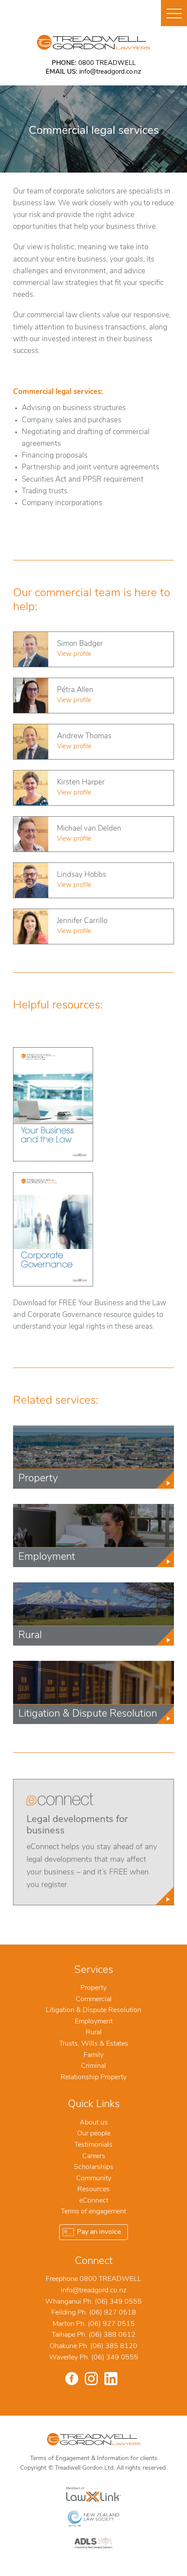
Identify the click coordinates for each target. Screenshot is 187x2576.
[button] (174, 13)
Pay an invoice (99, 2232)
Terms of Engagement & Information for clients (94, 2459)
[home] (93, 42)
